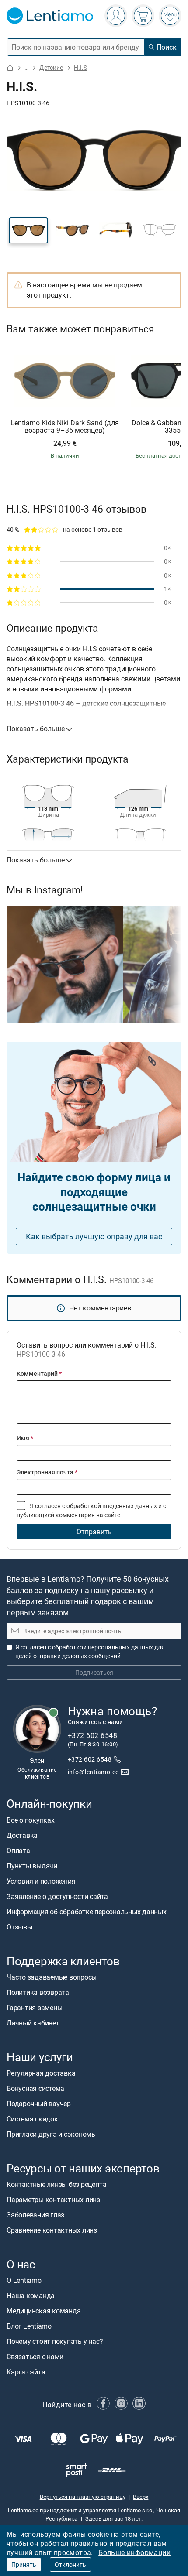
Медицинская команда (44, 2311)
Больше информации (134, 2552)
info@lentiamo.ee (93, 1772)
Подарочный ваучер (39, 2104)
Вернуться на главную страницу (83, 2497)
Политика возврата (38, 1992)
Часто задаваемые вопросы (52, 1977)
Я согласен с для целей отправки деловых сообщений (90, 1651)
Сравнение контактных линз (52, 2230)
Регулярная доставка (41, 2073)
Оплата (18, 1851)
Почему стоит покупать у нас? (55, 2341)
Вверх (141, 2497)
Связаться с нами (35, 2357)
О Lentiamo (24, 2280)
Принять (24, 2564)
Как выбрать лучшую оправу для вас (94, 1236)
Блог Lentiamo (29, 2326)
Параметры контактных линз (53, 2200)
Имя (25, 1438)
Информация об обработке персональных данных (87, 1912)
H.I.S (80, 67)
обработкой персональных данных (103, 1647)
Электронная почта (47, 1472)
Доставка (22, 1835)
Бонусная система (35, 2088)
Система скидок (32, 2119)
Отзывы (19, 1927)
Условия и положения (41, 1881)
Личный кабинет (33, 2023)
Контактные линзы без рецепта (56, 2184)
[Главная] (10, 68)
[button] (28, 230)
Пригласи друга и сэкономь (51, 2134)
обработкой (84, 1506)
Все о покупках (31, 1820)
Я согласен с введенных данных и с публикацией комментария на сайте (91, 1510)
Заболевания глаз (35, 2215)
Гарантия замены (34, 2008)
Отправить (94, 1532)
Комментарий (39, 1374)
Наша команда (31, 2295)
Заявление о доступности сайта (57, 1896)
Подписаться (94, 1672)
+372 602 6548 (90, 1759)
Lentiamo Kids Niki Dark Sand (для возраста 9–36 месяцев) (65, 427)
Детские (51, 67)
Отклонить (70, 2564)
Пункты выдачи (32, 1866)
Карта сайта (26, 2372)
